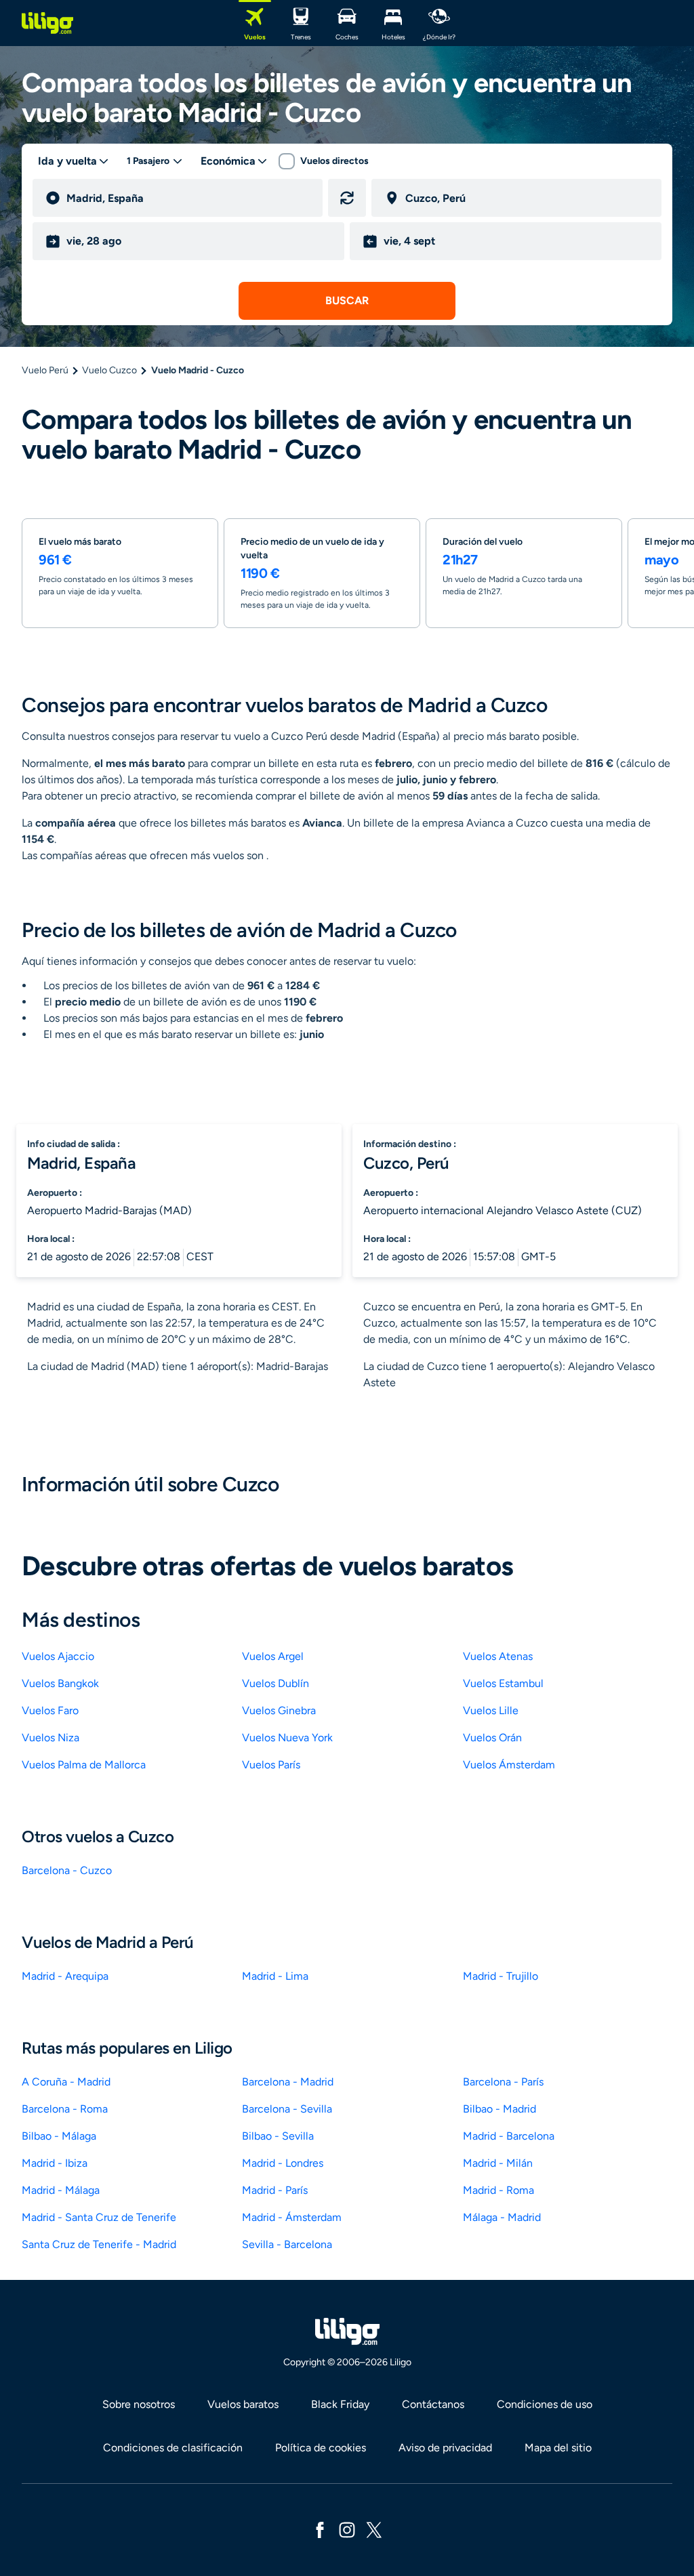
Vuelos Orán (492, 1738)
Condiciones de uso (545, 2404)
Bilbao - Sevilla (278, 2136)
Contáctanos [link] (433, 2404)
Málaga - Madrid (502, 2217)
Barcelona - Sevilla (287, 2109)
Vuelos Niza (50, 1738)
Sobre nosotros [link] (139, 2404)
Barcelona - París (503, 2082)
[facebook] (320, 2529)
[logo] (47, 23)
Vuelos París (271, 1765)
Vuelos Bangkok (60, 1683)
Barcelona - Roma (65, 2109)
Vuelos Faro (50, 1710)
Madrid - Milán (498, 2163)
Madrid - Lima (275, 1976)
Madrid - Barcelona (509, 2136)
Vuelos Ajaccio (58, 1656)
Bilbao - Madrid (499, 2109)
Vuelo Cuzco (109, 370)
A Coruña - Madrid (66, 2082)
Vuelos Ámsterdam (509, 1765)
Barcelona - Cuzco (67, 1870)
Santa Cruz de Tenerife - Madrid (99, 2244)
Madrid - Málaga (61, 2190)
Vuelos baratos (243, 2404)
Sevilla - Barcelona (287, 2244)
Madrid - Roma (498, 2190)
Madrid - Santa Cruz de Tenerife (99, 2217)
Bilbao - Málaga (59, 2136)
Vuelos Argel (273, 1656)
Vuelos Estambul (503, 1683)
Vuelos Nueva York (287, 1738)
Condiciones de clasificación (173, 2448)
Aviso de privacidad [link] (445, 2448)
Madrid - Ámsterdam (292, 2217)
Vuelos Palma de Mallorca (84, 1765)
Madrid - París (275, 2190)
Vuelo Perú (45, 370)
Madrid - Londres (283, 2163)
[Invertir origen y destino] (347, 198)
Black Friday (340, 2404)
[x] (374, 2529)
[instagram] (347, 2529)
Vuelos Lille (491, 1710)
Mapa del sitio (558, 2448)
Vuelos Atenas (498, 1656)
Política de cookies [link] (321, 2448)
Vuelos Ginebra (279, 1710)
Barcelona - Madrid (288, 2082)
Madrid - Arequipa (65, 1976)
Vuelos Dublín (275, 1683)
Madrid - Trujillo (501, 1976)
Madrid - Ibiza (55, 2163)
